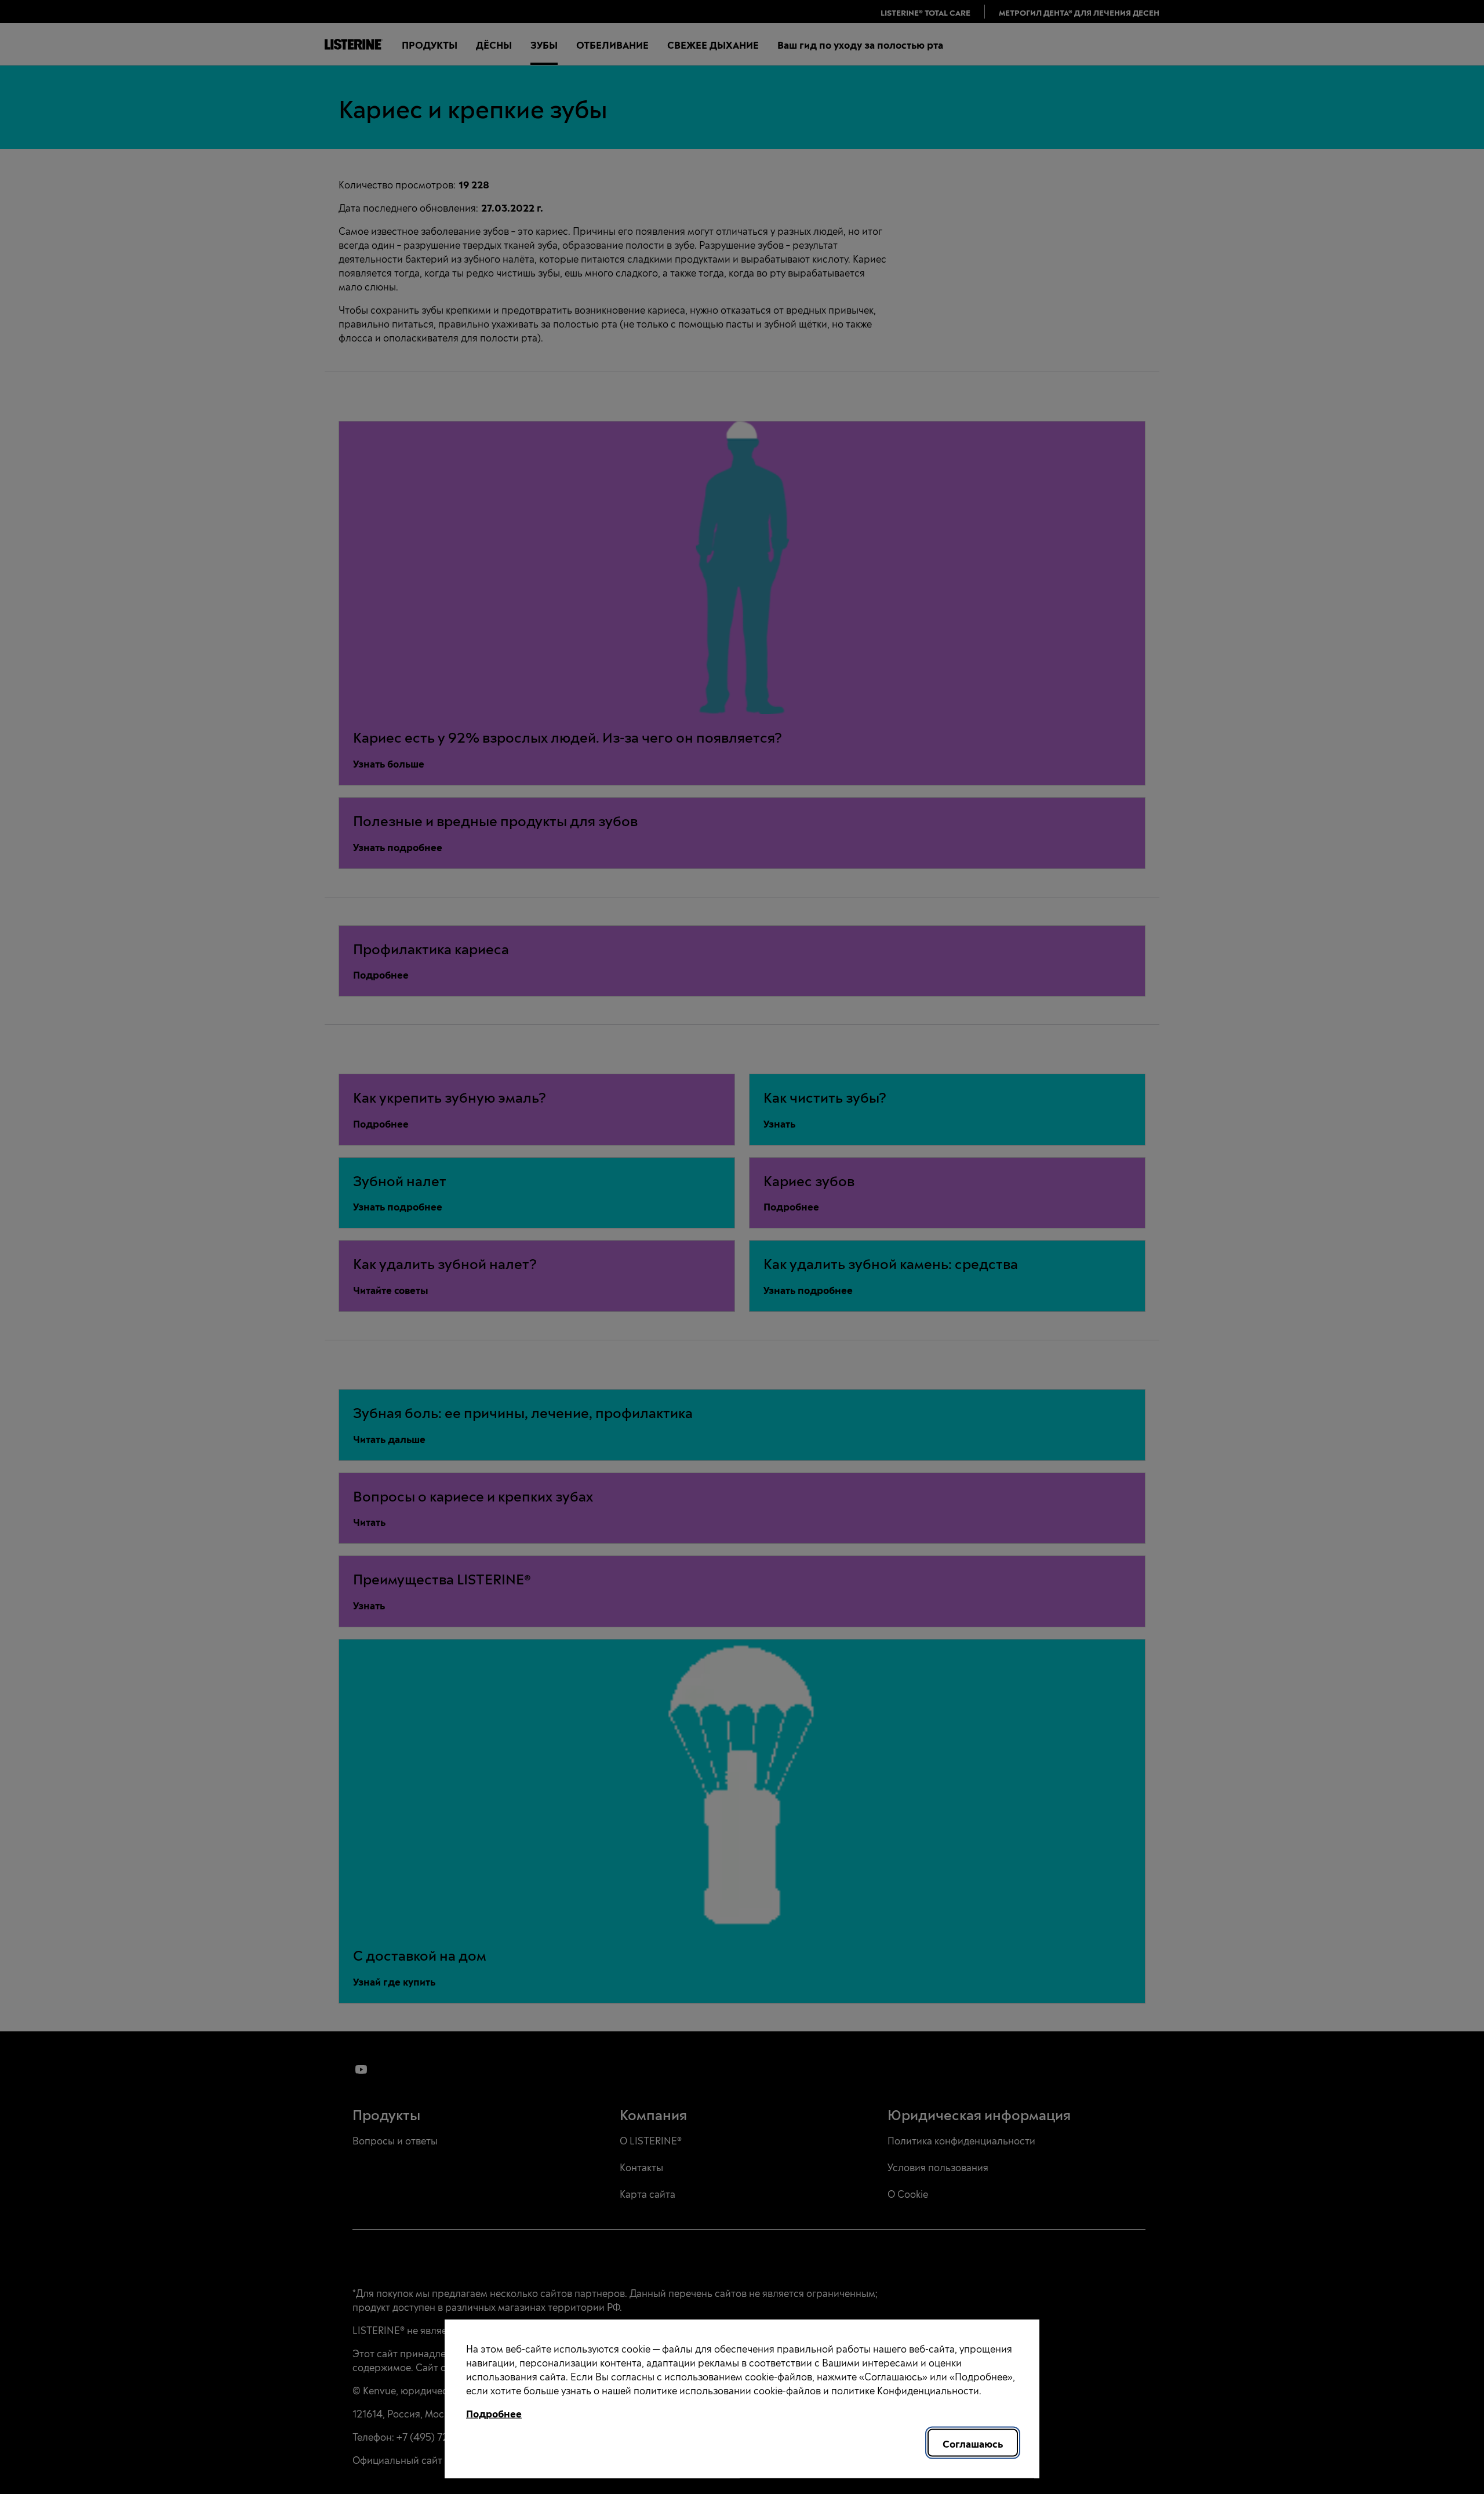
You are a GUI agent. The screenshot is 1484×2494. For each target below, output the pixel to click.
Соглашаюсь (973, 2443)
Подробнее (494, 2413)
